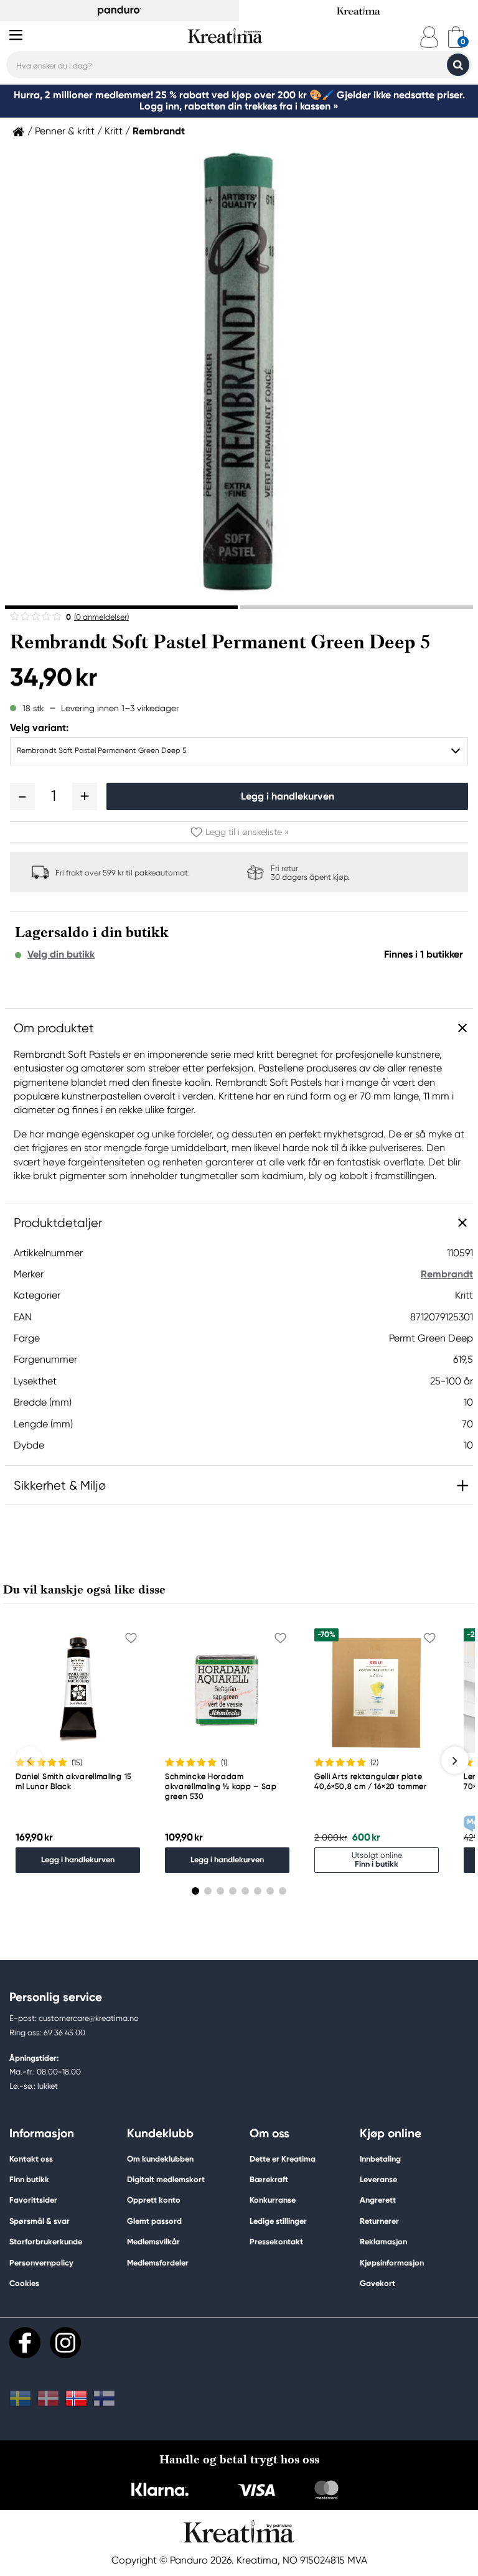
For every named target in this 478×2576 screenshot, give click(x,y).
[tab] (121, 607)
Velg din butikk (61, 954)
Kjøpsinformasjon (392, 2263)
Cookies (24, 2284)
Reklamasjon (383, 2242)
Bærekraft (269, 2179)
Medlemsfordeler (158, 2263)
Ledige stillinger (278, 2221)
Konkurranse (273, 2200)
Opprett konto (154, 2200)
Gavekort (377, 2283)
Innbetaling (380, 2159)
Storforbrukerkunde (46, 2242)
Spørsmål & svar (40, 2221)
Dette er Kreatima (283, 2159)
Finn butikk (29, 2179)
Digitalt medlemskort (166, 2179)
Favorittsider (33, 2200)
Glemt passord (154, 2221)
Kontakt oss (31, 2159)
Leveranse (378, 2179)
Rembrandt (159, 131)
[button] (22, 796)
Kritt (114, 131)
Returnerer (379, 2221)
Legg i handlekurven (288, 796)
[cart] (456, 37)
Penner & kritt (65, 131)
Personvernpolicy (41, 2263)
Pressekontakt (276, 2242)
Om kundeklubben (160, 2159)
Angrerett (378, 2200)
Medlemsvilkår (153, 2242)
